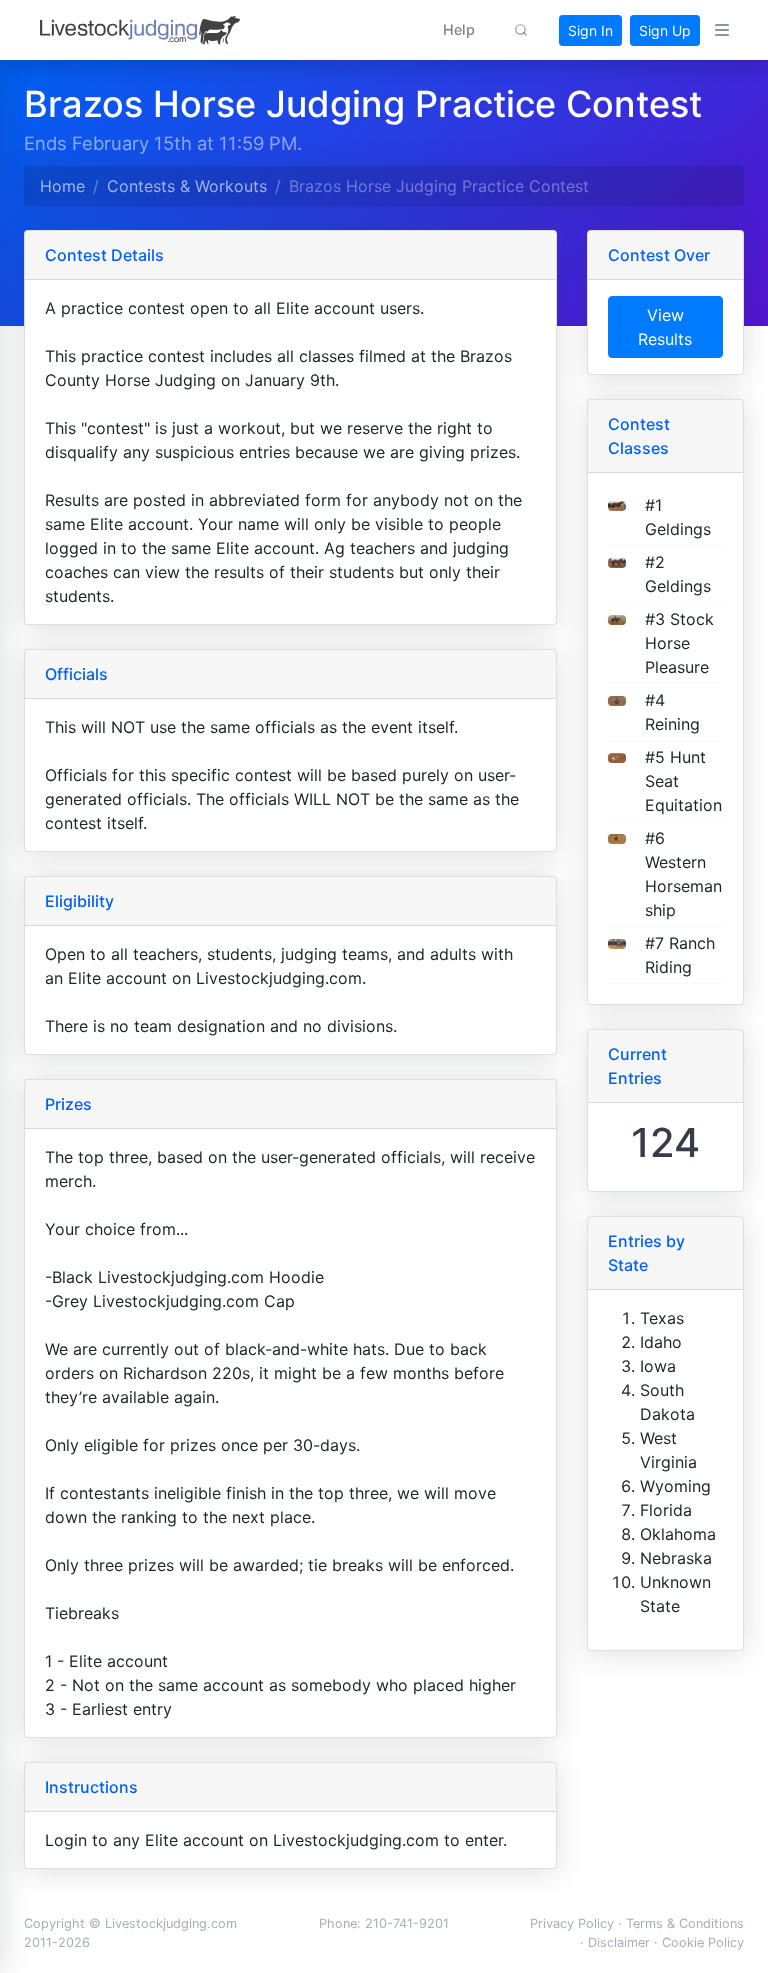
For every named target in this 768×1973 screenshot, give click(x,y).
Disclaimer (619, 1942)
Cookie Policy (703, 1942)
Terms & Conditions (685, 1923)
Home (62, 186)
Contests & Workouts (187, 186)
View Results (665, 327)
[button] (459, 30)
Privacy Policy (572, 1923)
